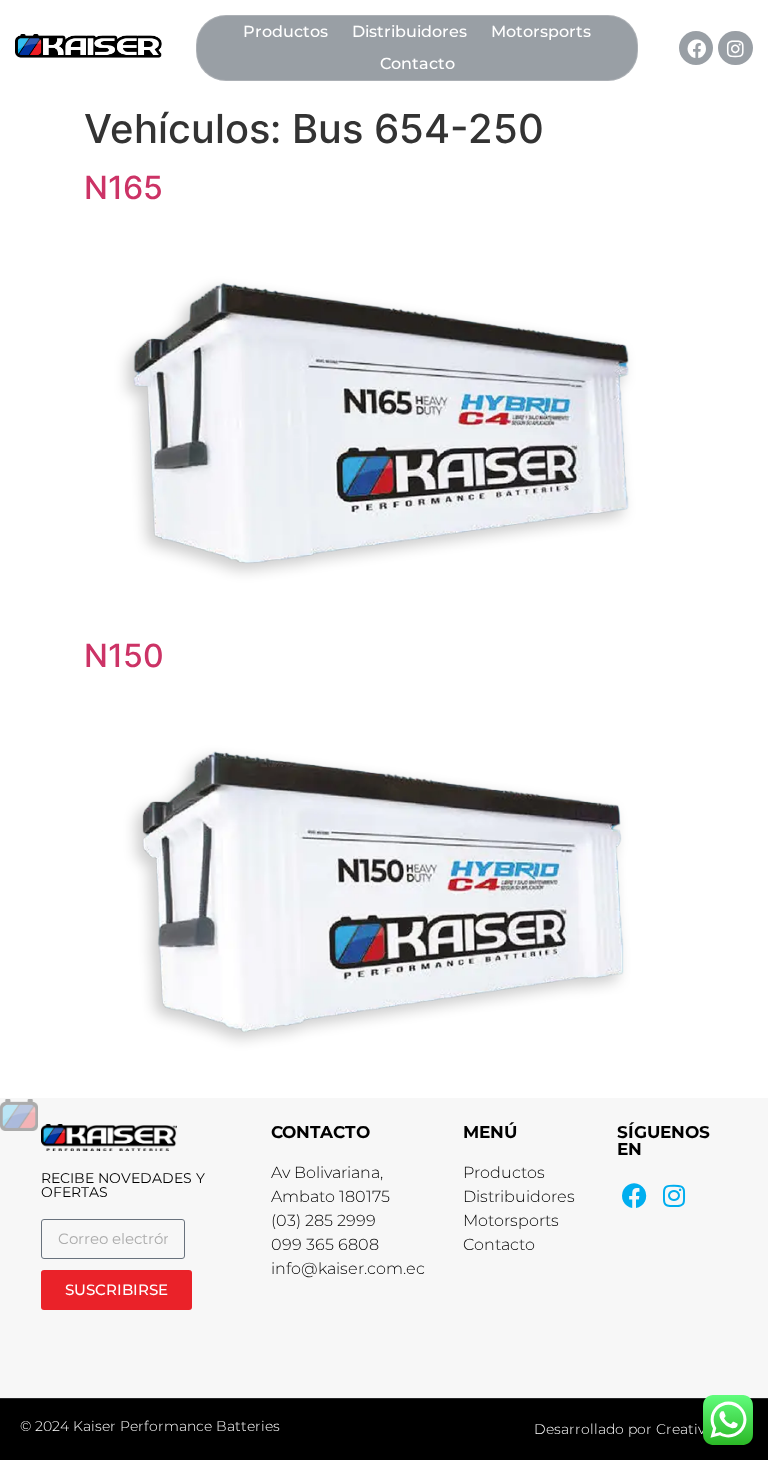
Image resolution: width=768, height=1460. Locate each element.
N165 (123, 187)
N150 (124, 655)
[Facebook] (696, 48)
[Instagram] (735, 48)
